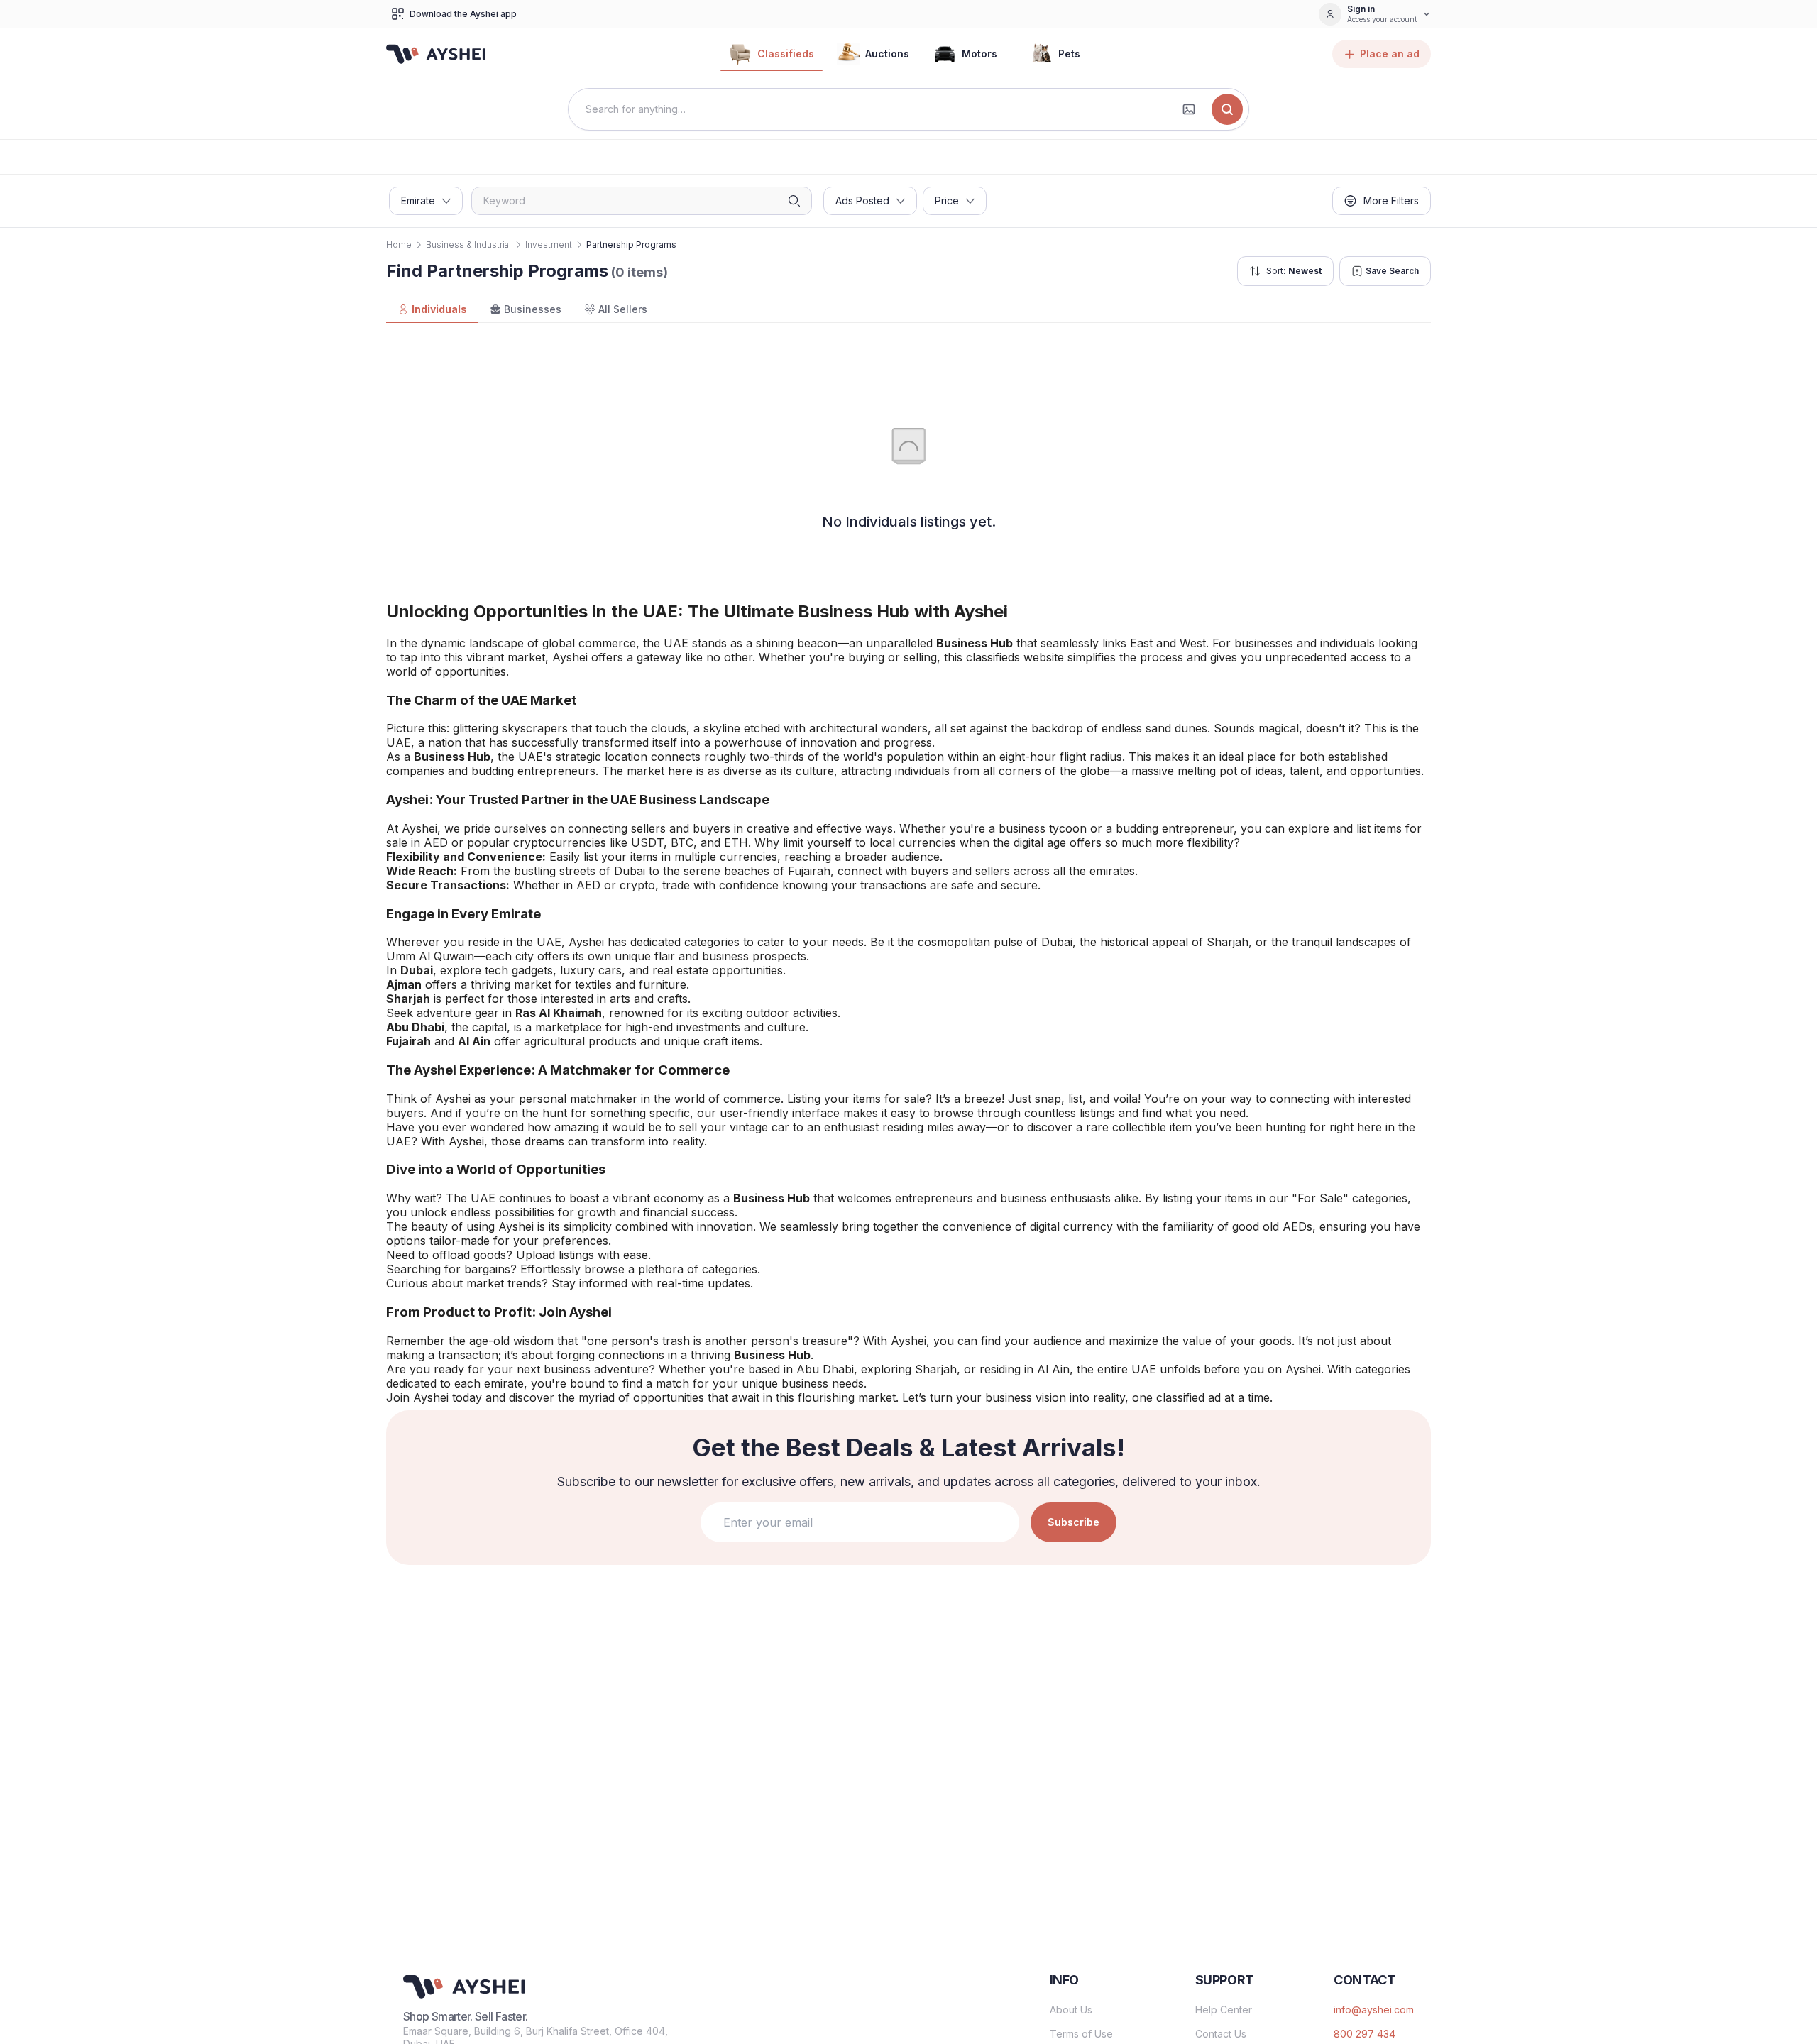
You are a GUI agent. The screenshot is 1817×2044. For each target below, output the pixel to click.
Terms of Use (1081, 2034)
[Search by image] (1189, 109)
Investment (549, 244)
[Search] (1227, 109)
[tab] (432, 310)
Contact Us (1221, 2034)
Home (399, 244)
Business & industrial (468, 244)
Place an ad (1390, 54)
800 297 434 (1365, 2034)
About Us (1071, 2010)
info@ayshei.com (1374, 2010)
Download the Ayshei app (463, 14)
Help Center (1224, 2010)
